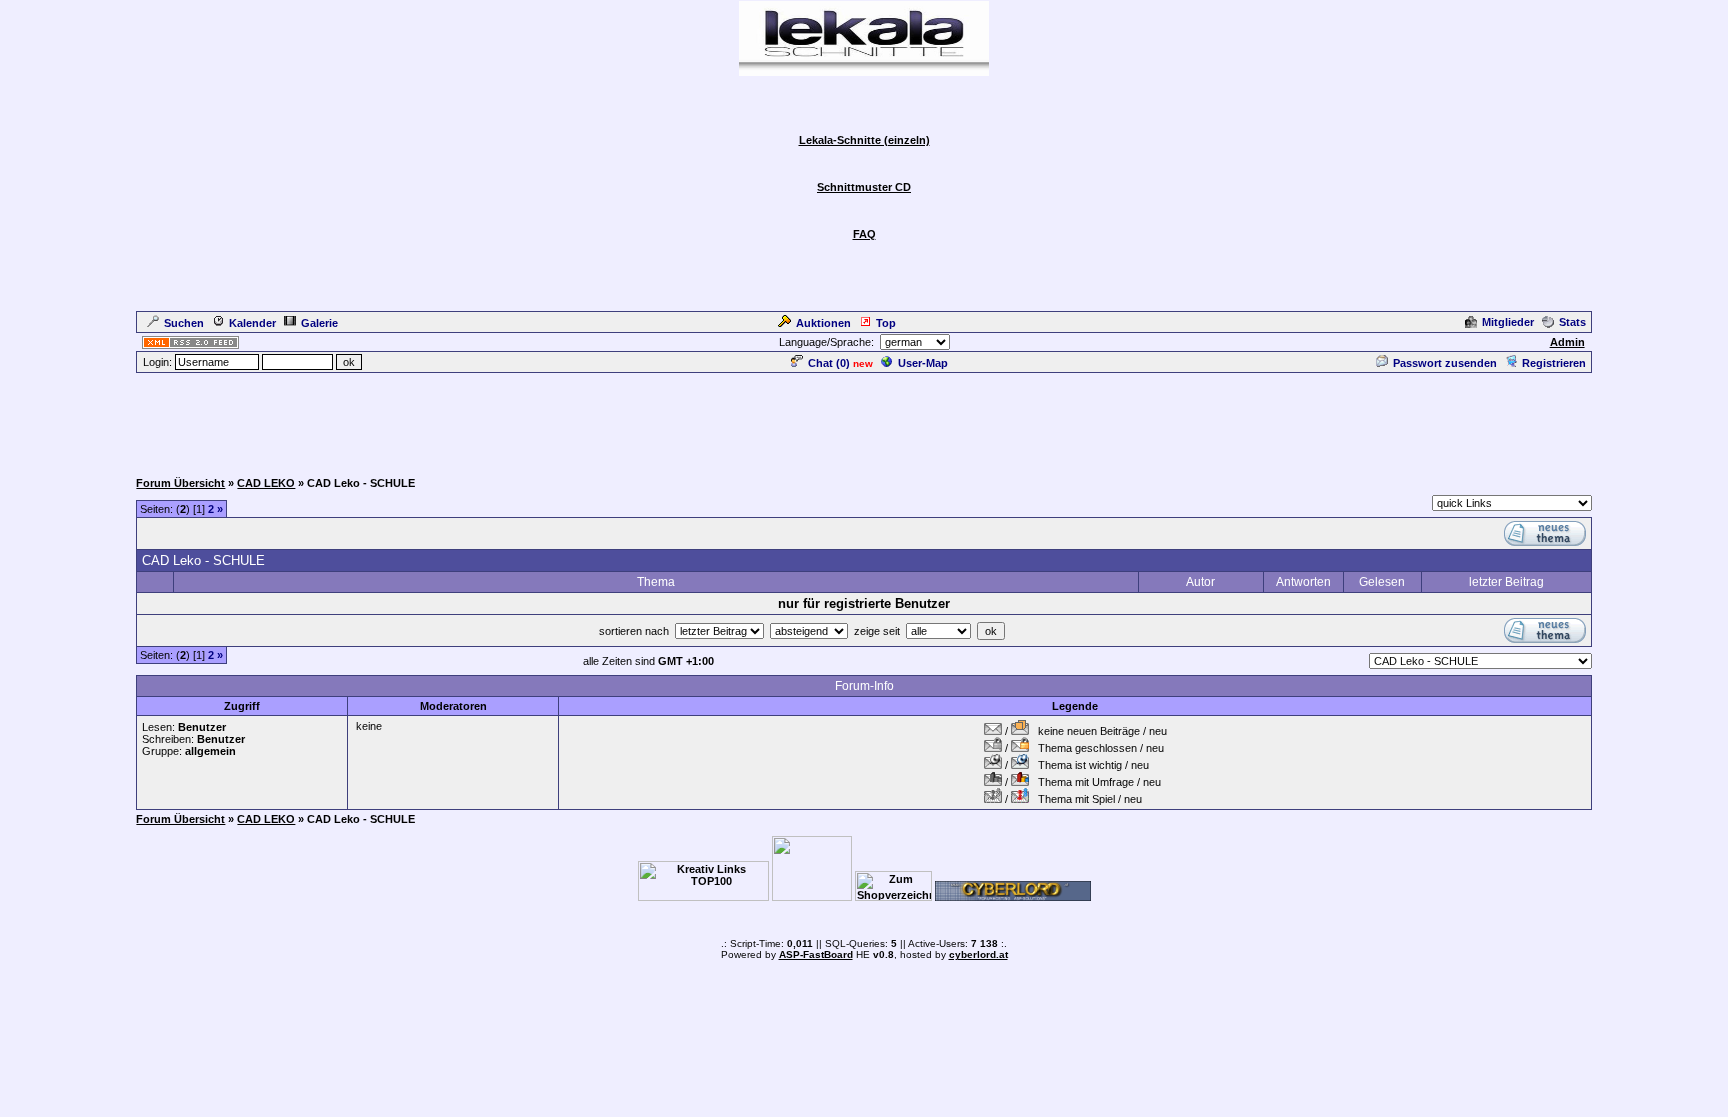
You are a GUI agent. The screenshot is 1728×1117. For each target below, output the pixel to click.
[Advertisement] (864, 420)
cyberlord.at (978, 954)
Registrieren (1554, 363)
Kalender (252, 323)
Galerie (319, 323)
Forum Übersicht (180, 483)
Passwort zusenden (1445, 363)
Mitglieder (1508, 322)
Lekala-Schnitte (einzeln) (864, 140)
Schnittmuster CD (864, 187)
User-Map (923, 363)
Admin (1567, 342)
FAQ (864, 234)
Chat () (829, 363)
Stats (1572, 322)
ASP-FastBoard (816, 954)
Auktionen (823, 323)
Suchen (184, 323)
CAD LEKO (266, 483)
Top (886, 323)
